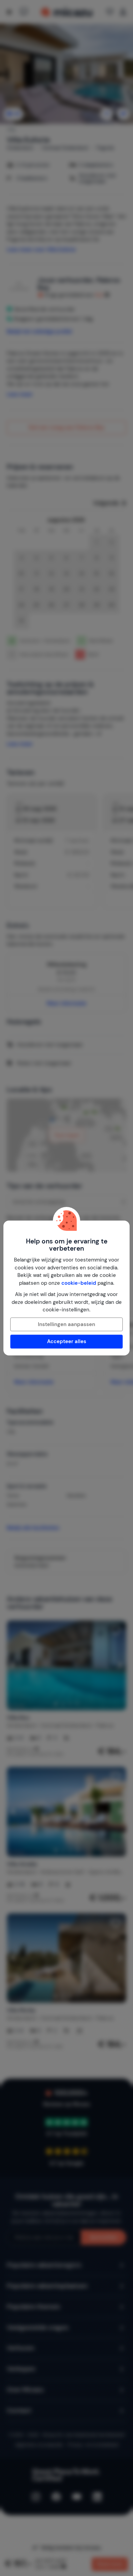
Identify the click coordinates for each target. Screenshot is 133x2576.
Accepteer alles (67, 1341)
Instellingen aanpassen (66, 1324)
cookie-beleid (79, 1283)
